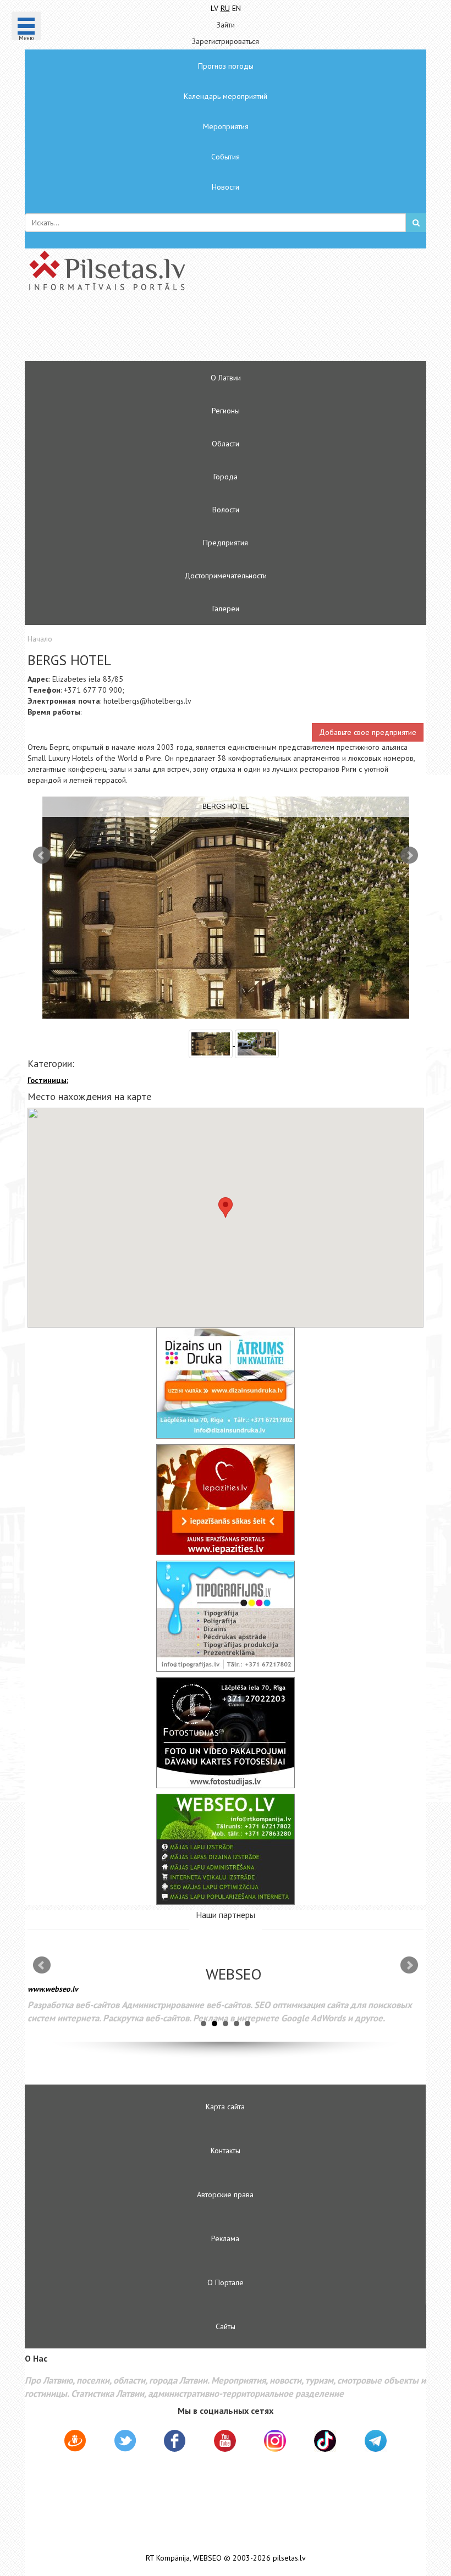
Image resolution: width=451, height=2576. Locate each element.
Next (409, 855)
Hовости (226, 187)
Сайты (226, 2326)
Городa (226, 477)
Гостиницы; (48, 1080)
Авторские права (225, 2194)
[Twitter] (125, 2442)
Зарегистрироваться (226, 41)
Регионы (226, 411)
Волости (226, 510)
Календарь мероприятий (226, 96)
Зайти (226, 25)
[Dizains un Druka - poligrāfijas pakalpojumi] (226, 1383)
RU (225, 8)
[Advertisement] (193, 331)
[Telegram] (376, 2441)
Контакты (226, 2151)
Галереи (226, 609)
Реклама (225, 2238)
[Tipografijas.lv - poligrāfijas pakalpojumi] (226, 1616)
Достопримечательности (226, 576)
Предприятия (226, 543)
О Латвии (226, 378)
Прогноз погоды (226, 66)
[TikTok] (325, 2441)
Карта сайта (225, 2107)
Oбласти (226, 444)
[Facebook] (175, 2442)
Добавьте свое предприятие (368, 732)
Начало (40, 639)
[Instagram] (275, 2441)
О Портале (226, 2282)
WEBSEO (207, 2558)
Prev (42, 855)
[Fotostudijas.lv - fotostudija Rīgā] (226, 1733)
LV (215, 8)
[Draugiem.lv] (75, 2442)
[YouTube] (225, 2441)
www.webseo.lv (53, 1989)
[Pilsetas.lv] (226, 270)
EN (237, 8)
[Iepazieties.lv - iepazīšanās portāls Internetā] (226, 1500)
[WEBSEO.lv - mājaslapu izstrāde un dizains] (226, 1849)
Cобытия (226, 157)
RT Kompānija (168, 2558)
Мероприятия (226, 126)
